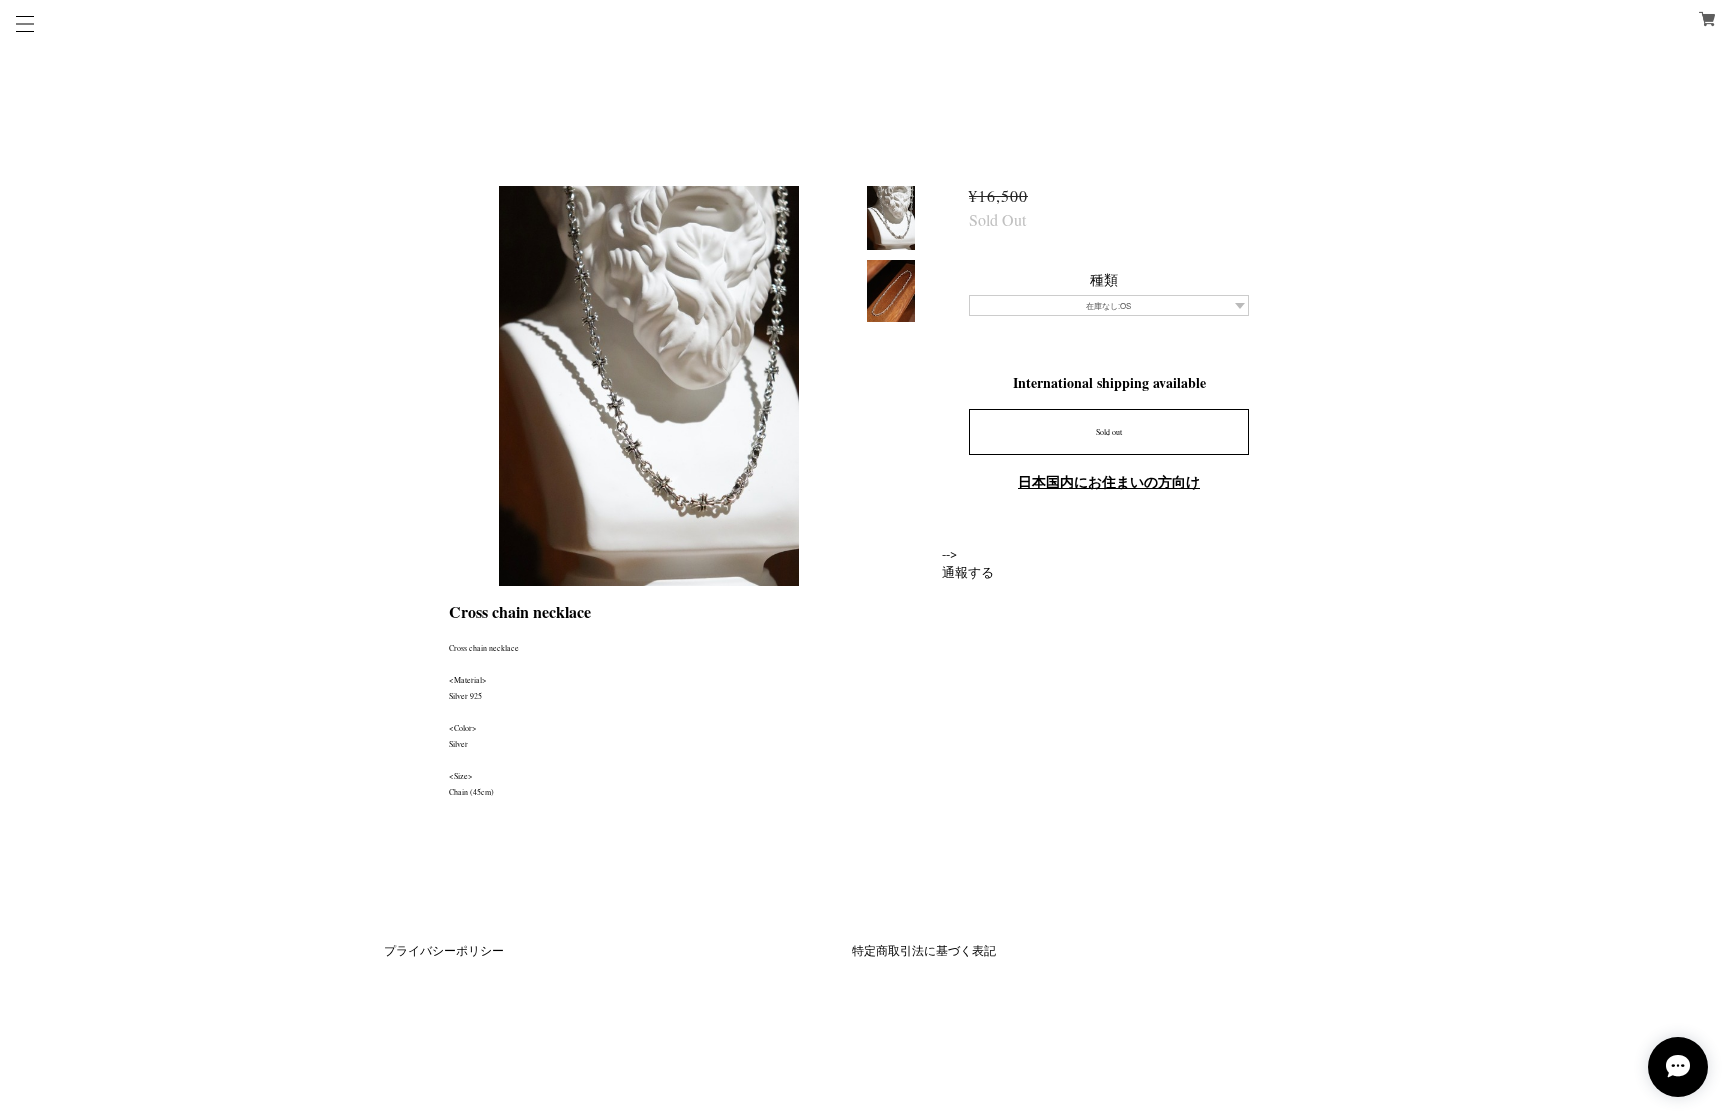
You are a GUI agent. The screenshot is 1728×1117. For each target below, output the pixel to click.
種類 (1104, 280)
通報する (968, 572)
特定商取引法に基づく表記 (924, 950)
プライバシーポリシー (444, 950)
